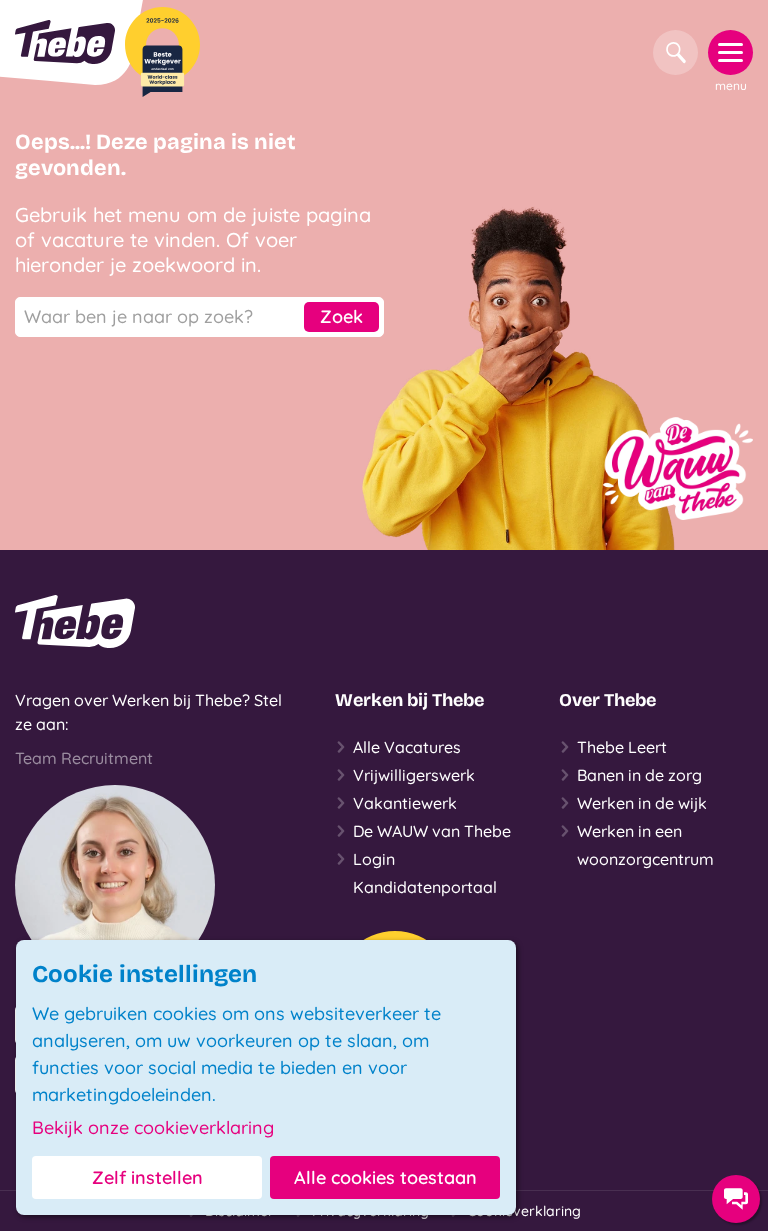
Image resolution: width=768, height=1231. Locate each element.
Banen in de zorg (639, 775)
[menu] (730, 52)
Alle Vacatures (407, 747)
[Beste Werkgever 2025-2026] (162, 52)
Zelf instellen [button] (147, 1177)
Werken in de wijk (642, 803)
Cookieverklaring (524, 1211)
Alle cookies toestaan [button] (385, 1177)
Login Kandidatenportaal (425, 873)
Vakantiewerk (405, 803)
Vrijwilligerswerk (414, 775)
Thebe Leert (622, 747)
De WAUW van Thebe (432, 831)
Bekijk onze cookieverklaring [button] (153, 1128)
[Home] (65, 42)
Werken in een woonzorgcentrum (645, 845)
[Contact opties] (736, 1199)
